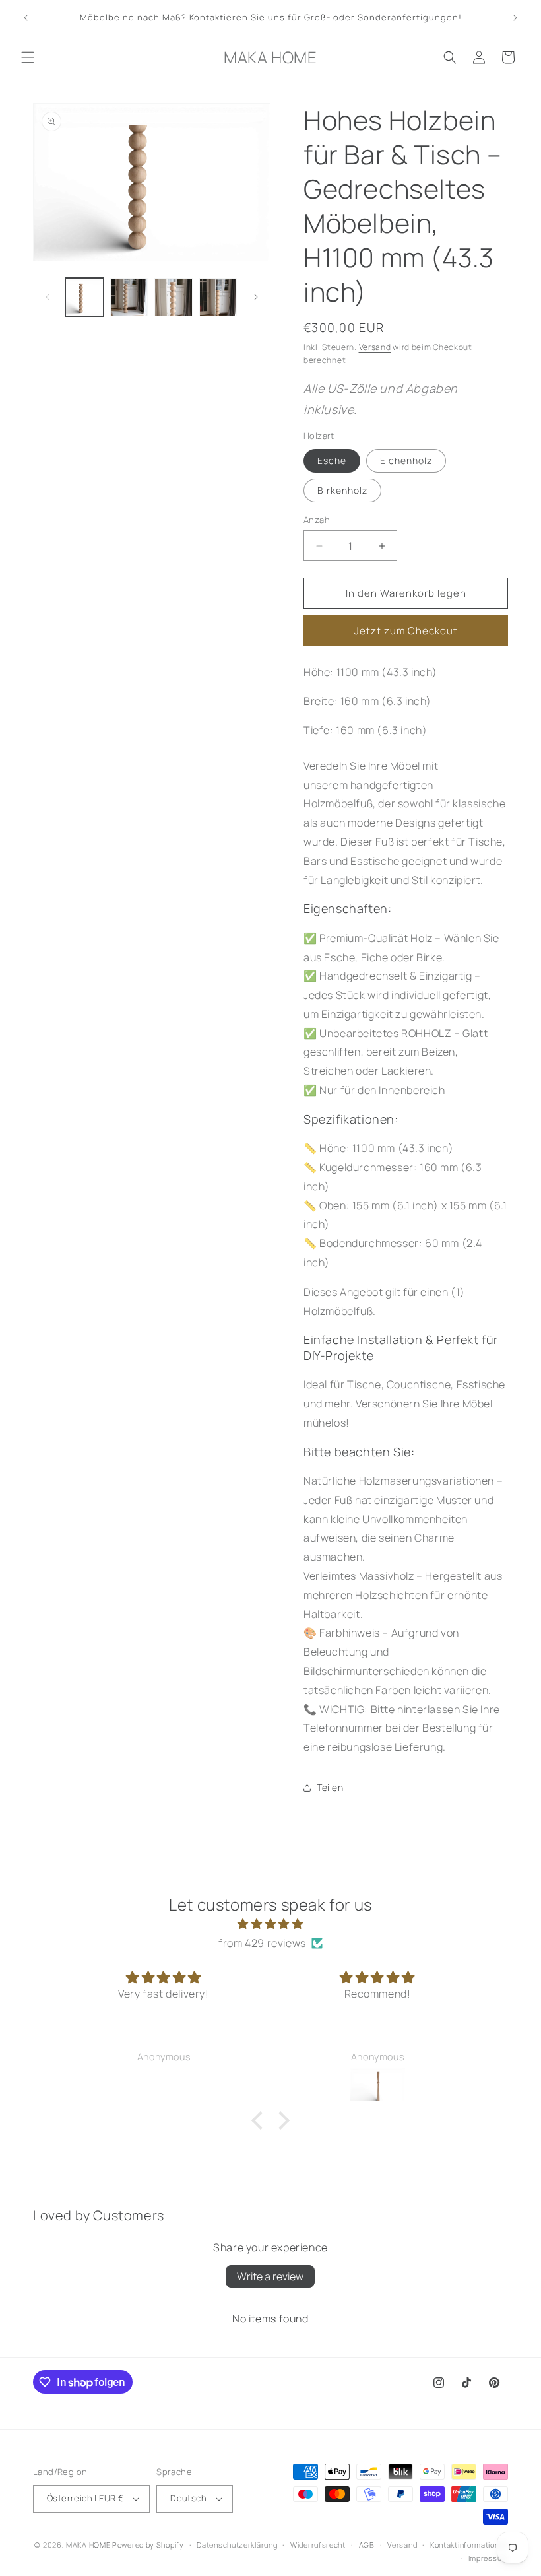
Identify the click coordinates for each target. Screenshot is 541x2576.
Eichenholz (406, 460)
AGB (367, 2545)
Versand (375, 347)
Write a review (270, 2276)
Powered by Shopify (148, 2545)
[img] (270, 1924)
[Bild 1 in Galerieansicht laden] (84, 297)
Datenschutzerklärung (237, 2545)
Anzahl (318, 520)
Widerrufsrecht (318, 2545)
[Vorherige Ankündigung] (26, 18)
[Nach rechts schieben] (256, 297)
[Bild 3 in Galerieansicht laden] (174, 297)
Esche (332, 460)
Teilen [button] (330, 1787)
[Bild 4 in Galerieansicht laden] (218, 297)
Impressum (488, 2558)
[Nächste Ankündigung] (515, 18)
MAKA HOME (88, 2545)
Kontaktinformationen (469, 2545)
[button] (28, 57)
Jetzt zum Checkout (406, 631)
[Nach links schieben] (48, 297)
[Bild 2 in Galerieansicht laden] (129, 297)
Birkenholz (342, 490)
